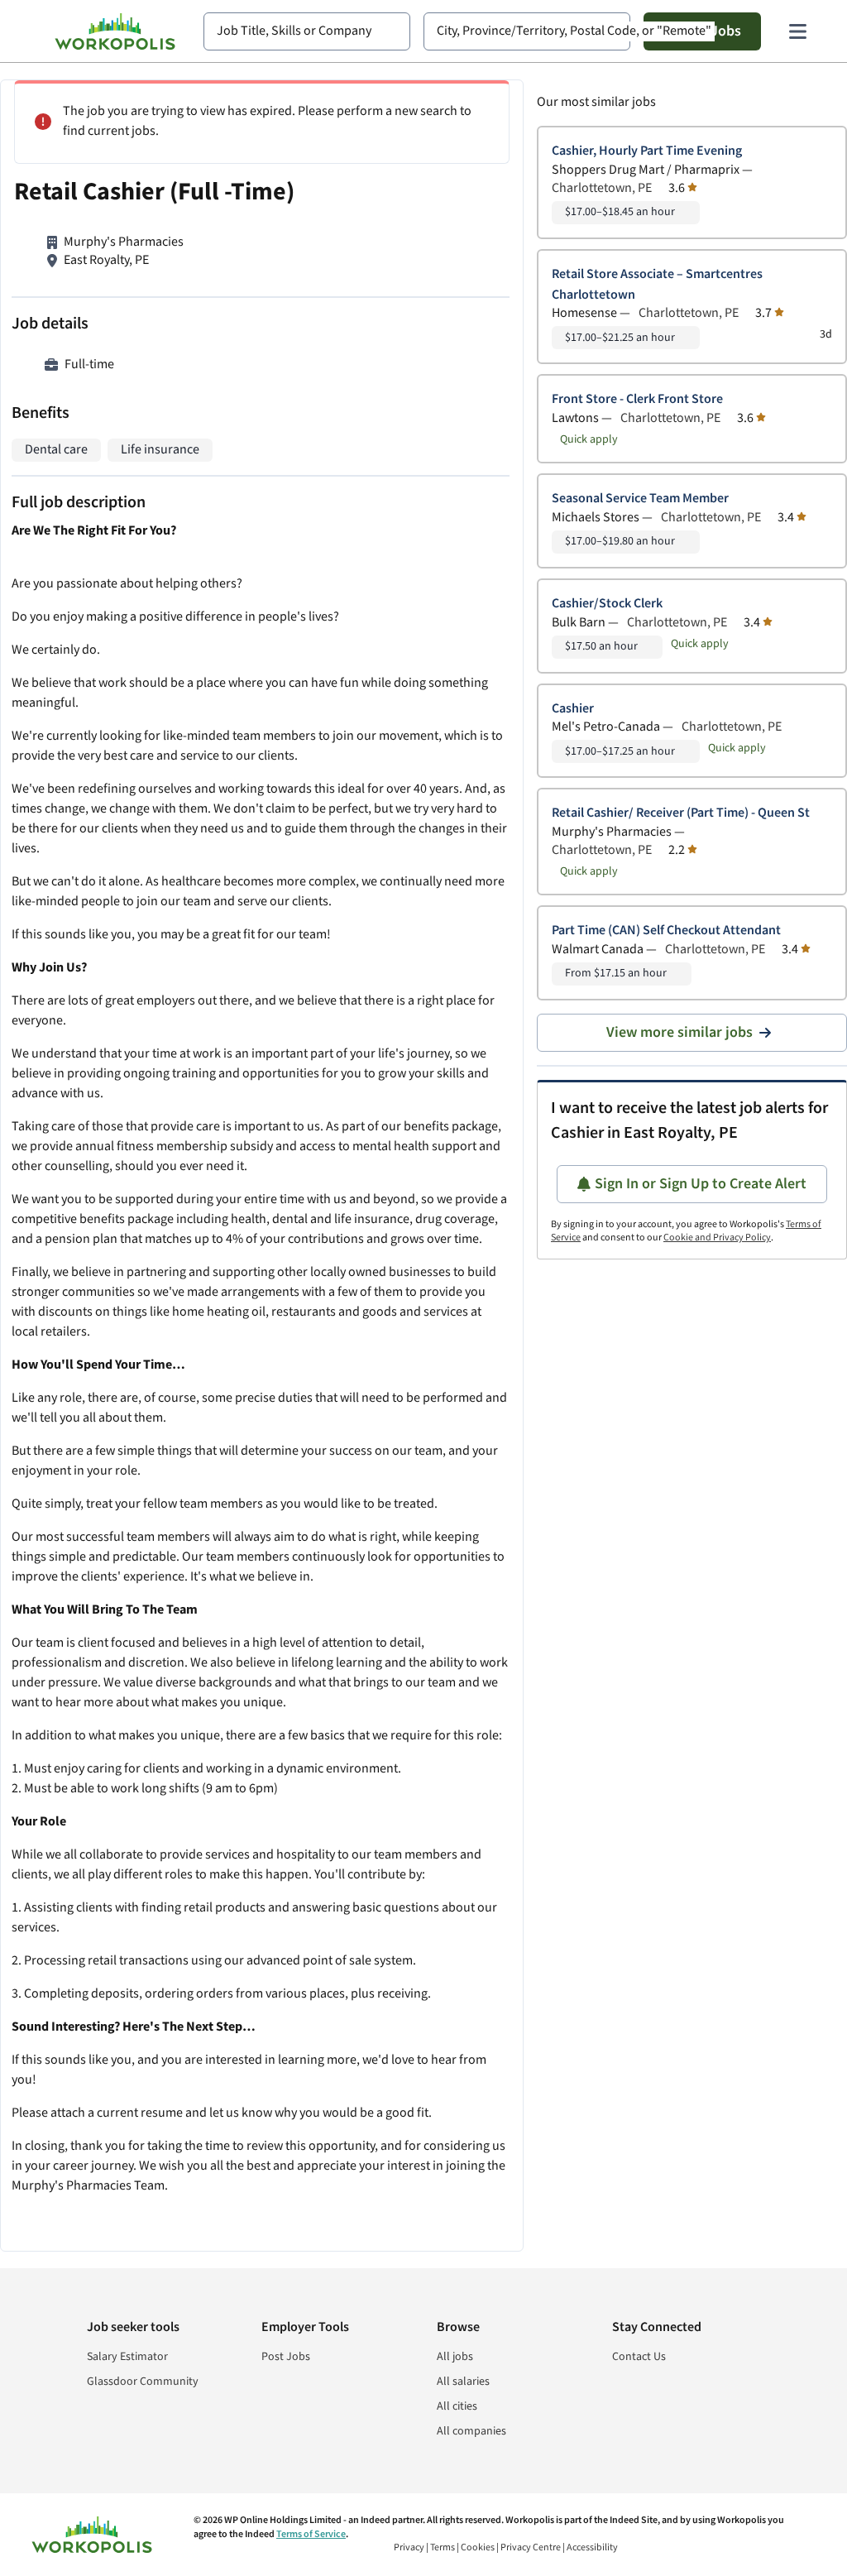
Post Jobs (286, 2357)
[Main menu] (797, 31)
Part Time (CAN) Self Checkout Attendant (666, 931)
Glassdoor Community (143, 2382)
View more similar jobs (680, 1032)
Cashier (573, 709)
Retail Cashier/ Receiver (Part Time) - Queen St (681, 813)
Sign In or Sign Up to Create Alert (701, 1184)
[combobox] (307, 31)
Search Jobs (702, 31)
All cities (457, 2406)
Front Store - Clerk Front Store (637, 399)
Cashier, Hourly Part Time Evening (647, 151)
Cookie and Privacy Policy (717, 1238)
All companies (471, 2431)
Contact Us (639, 2357)
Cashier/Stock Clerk (607, 604)
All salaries (463, 2382)
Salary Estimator (127, 2357)
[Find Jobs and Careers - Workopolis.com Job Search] (115, 31)
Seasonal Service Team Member (640, 499)
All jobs (455, 2357)
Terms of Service (311, 2534)
